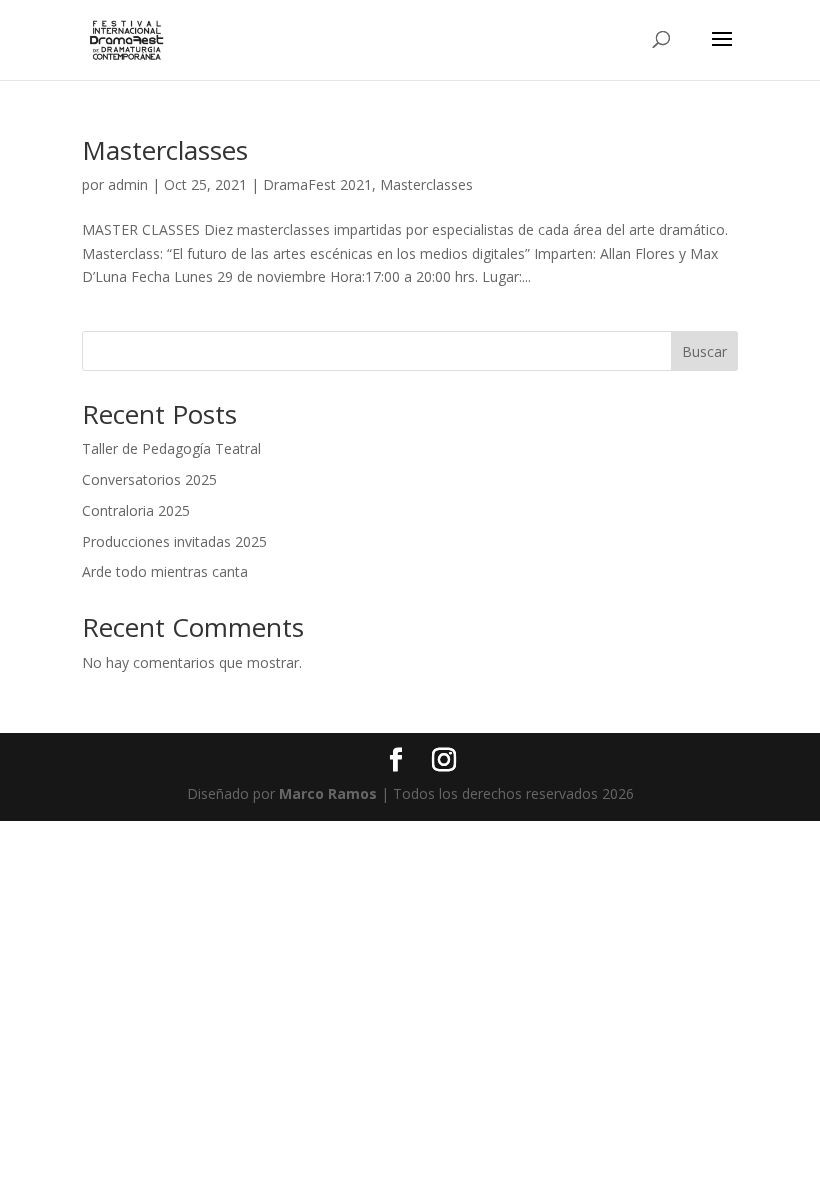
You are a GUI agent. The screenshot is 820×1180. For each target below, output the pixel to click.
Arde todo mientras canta (165, 571)
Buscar (704, 351)
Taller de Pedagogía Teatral (171, 448)
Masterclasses (165, 150)
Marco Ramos (328, 793)
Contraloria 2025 (136, 510)
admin (128, 184)
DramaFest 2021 (317, 184)
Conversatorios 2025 (149, 479)
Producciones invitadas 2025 (174, 541)
